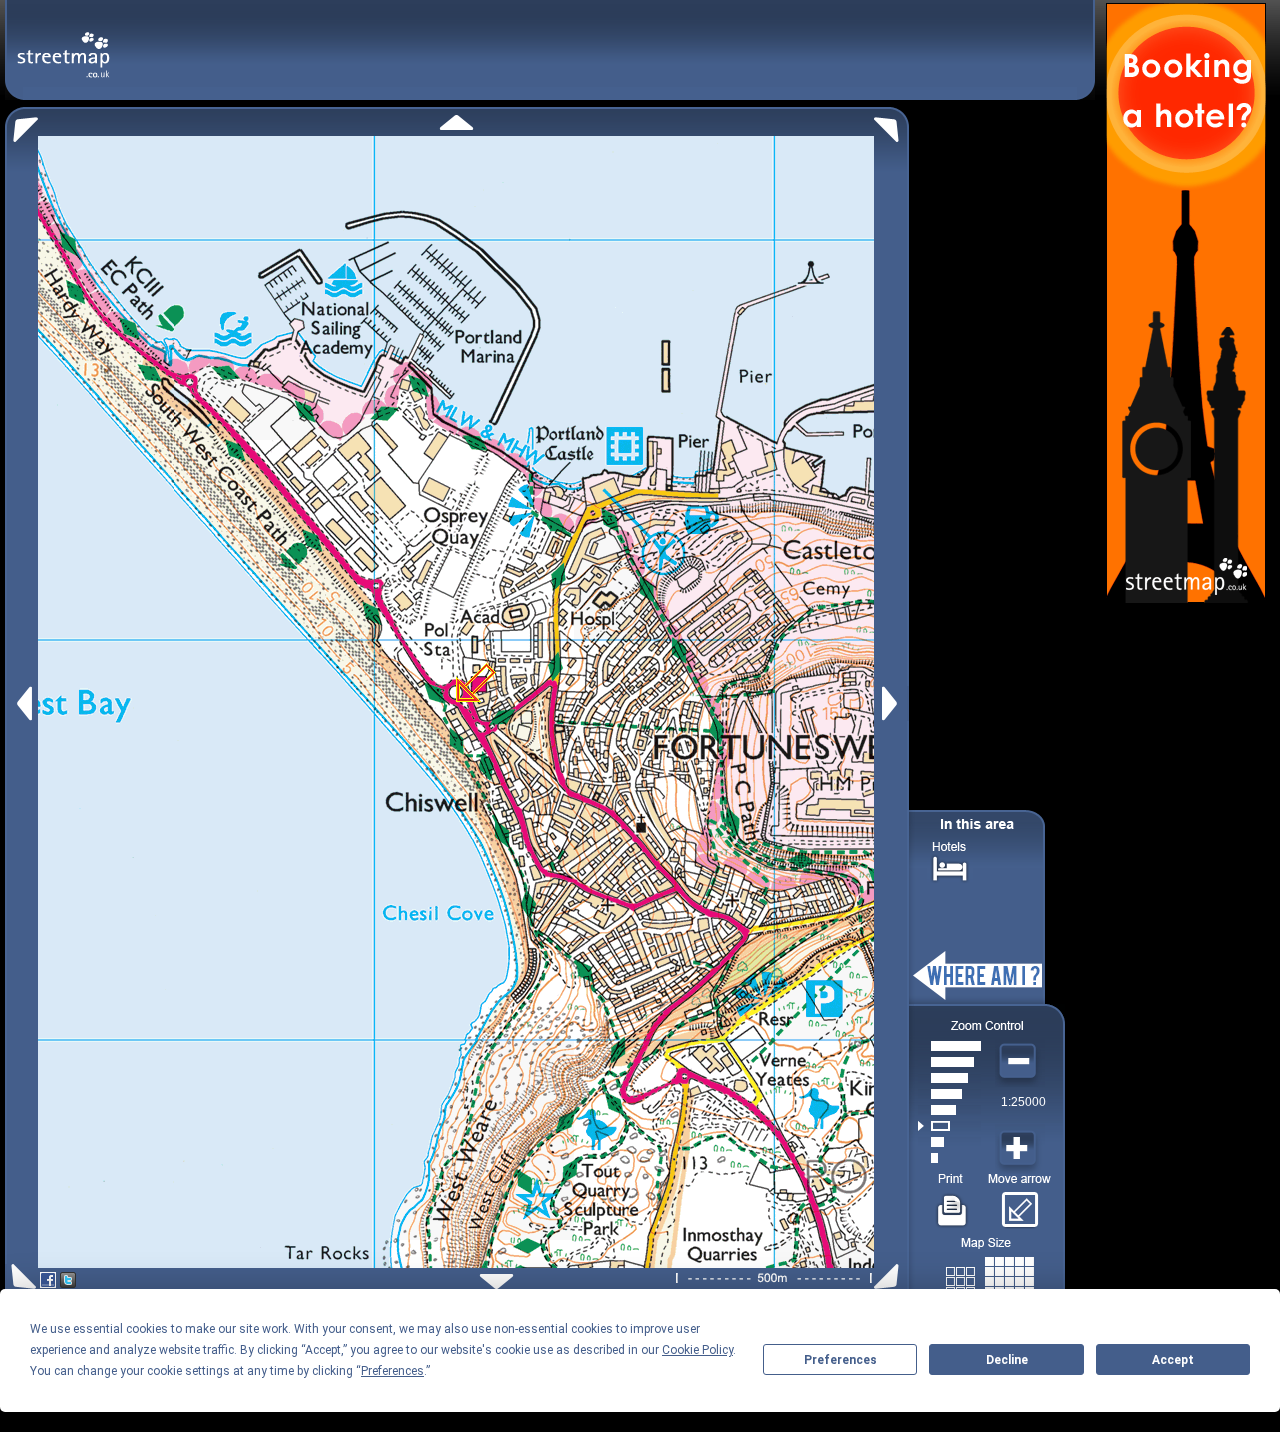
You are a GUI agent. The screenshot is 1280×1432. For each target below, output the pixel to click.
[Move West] (22, 703)
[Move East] (892, 703)
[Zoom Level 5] (949, 1094)
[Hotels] (950, 866)
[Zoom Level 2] (949, 1142)
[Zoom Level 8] (949, 1046)
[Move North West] (21, 124)
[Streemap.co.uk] (63, 43)
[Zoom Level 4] (949, 1110)
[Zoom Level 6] (949, 1078)
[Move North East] (891, 124)
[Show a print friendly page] (952, 1203)
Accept (1173, 1360)
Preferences (840, 1360)
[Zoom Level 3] (949, 1126)
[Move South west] (20, 1276)
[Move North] (456, 122)
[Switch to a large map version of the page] (990, 1277)
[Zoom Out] (1020, 1062)
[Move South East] (890, 1276)
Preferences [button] (392, 1371)
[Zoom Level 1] (949, 1158)
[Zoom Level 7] (949, 1062)
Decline (1007, 1360)
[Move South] (496, 1281)
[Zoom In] (1020, 1149)
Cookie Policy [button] (697, 1350)
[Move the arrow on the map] (1019, 1203)
